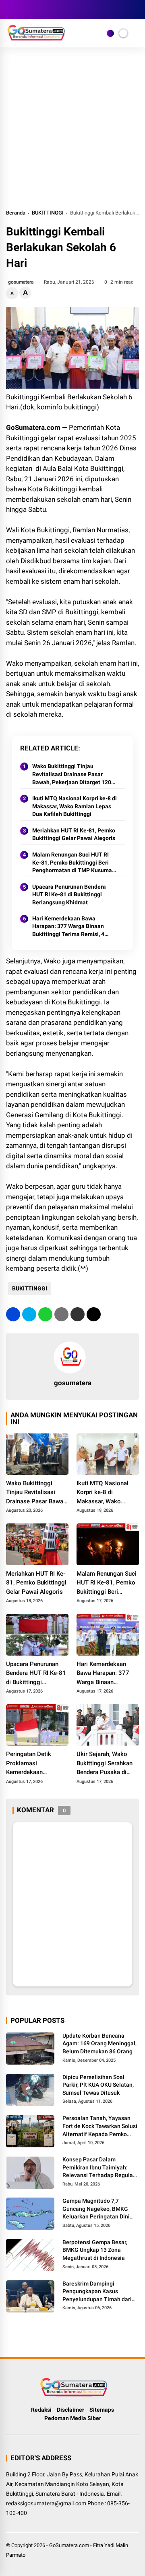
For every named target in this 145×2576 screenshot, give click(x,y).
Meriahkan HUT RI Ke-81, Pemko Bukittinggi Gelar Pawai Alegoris (74, 834)
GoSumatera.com (69, 2545)
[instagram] (34, 10)
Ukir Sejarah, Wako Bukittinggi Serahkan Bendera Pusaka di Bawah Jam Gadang (105, 1764)
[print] (61, 1314)
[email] (78, 1314)
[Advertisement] (72, 132)
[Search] (136, 10)
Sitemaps (102, 2410)
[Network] (110, 33)
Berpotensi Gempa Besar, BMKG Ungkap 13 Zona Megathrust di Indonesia (95, 2250)
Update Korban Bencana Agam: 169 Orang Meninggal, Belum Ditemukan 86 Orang (99, 2043)
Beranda (16, 213)
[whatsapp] (45, 1314)
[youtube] (46, 10)
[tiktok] (58, 10)
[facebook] (10, 10)
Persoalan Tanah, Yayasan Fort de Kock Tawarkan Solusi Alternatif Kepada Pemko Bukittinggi (100, 2126)
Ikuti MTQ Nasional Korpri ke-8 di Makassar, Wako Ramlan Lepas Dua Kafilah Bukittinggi (75, 806)
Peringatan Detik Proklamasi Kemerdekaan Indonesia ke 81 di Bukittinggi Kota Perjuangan (31, 1764)
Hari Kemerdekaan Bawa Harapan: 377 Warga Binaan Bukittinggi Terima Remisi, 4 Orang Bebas (68, 927)
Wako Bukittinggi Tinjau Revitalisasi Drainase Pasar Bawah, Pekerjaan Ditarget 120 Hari (72, 775)
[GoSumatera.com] (36, 39)
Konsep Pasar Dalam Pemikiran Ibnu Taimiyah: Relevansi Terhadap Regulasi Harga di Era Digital (100, 2168)
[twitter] (22, 10)
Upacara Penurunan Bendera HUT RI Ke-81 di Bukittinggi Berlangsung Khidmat (69, 894)
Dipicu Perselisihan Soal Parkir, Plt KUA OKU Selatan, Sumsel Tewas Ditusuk (98, 2085)
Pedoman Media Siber (73, 2418)
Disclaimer (70, 2410)
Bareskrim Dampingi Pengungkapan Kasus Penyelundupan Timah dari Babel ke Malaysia (97, 2292)
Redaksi (41, 2410)
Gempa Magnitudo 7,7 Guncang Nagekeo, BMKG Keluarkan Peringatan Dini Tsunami (96, 2209)
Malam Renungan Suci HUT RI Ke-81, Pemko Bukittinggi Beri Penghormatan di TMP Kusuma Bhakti (72, 863)
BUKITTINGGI (48, 213)
